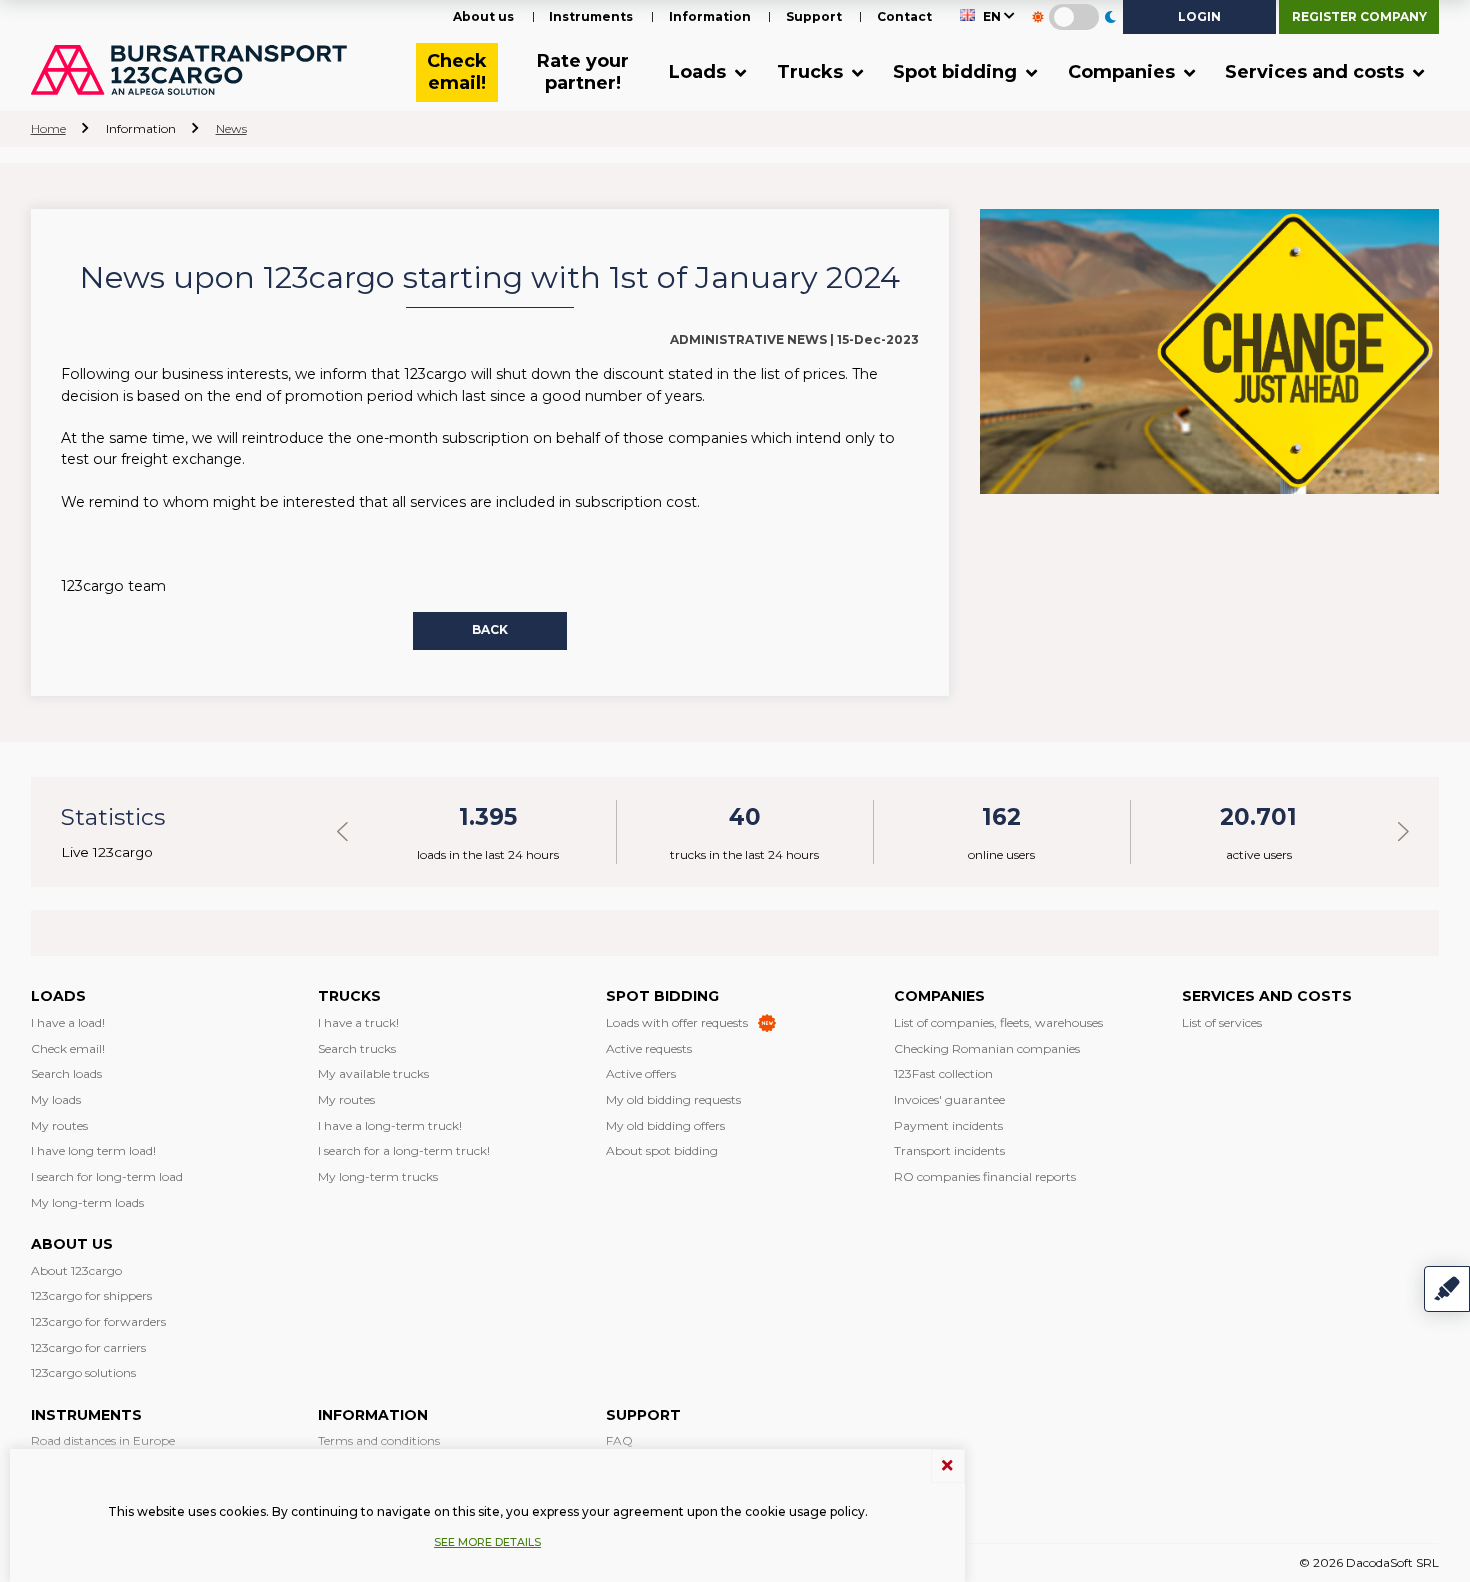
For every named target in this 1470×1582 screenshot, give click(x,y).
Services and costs (1317, 72)
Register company (1359, 16)
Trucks (812, 72)
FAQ (619, 1440)
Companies (1124, 72)
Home (48, 128)
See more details (487, 1542)
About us (483, 16)
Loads (700, 72)
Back (490, 629)
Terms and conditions (379, 1440)
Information (710, 16)
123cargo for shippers (91, 1295)
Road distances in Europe (103, 1440)
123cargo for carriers (88, 1347)
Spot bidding (957, 72)
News (231, 128)
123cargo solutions (83, 1372)
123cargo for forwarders (98, 1321)
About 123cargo (76, 1270)
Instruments (591, 16)
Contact (904, 16)
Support (814, 16)
